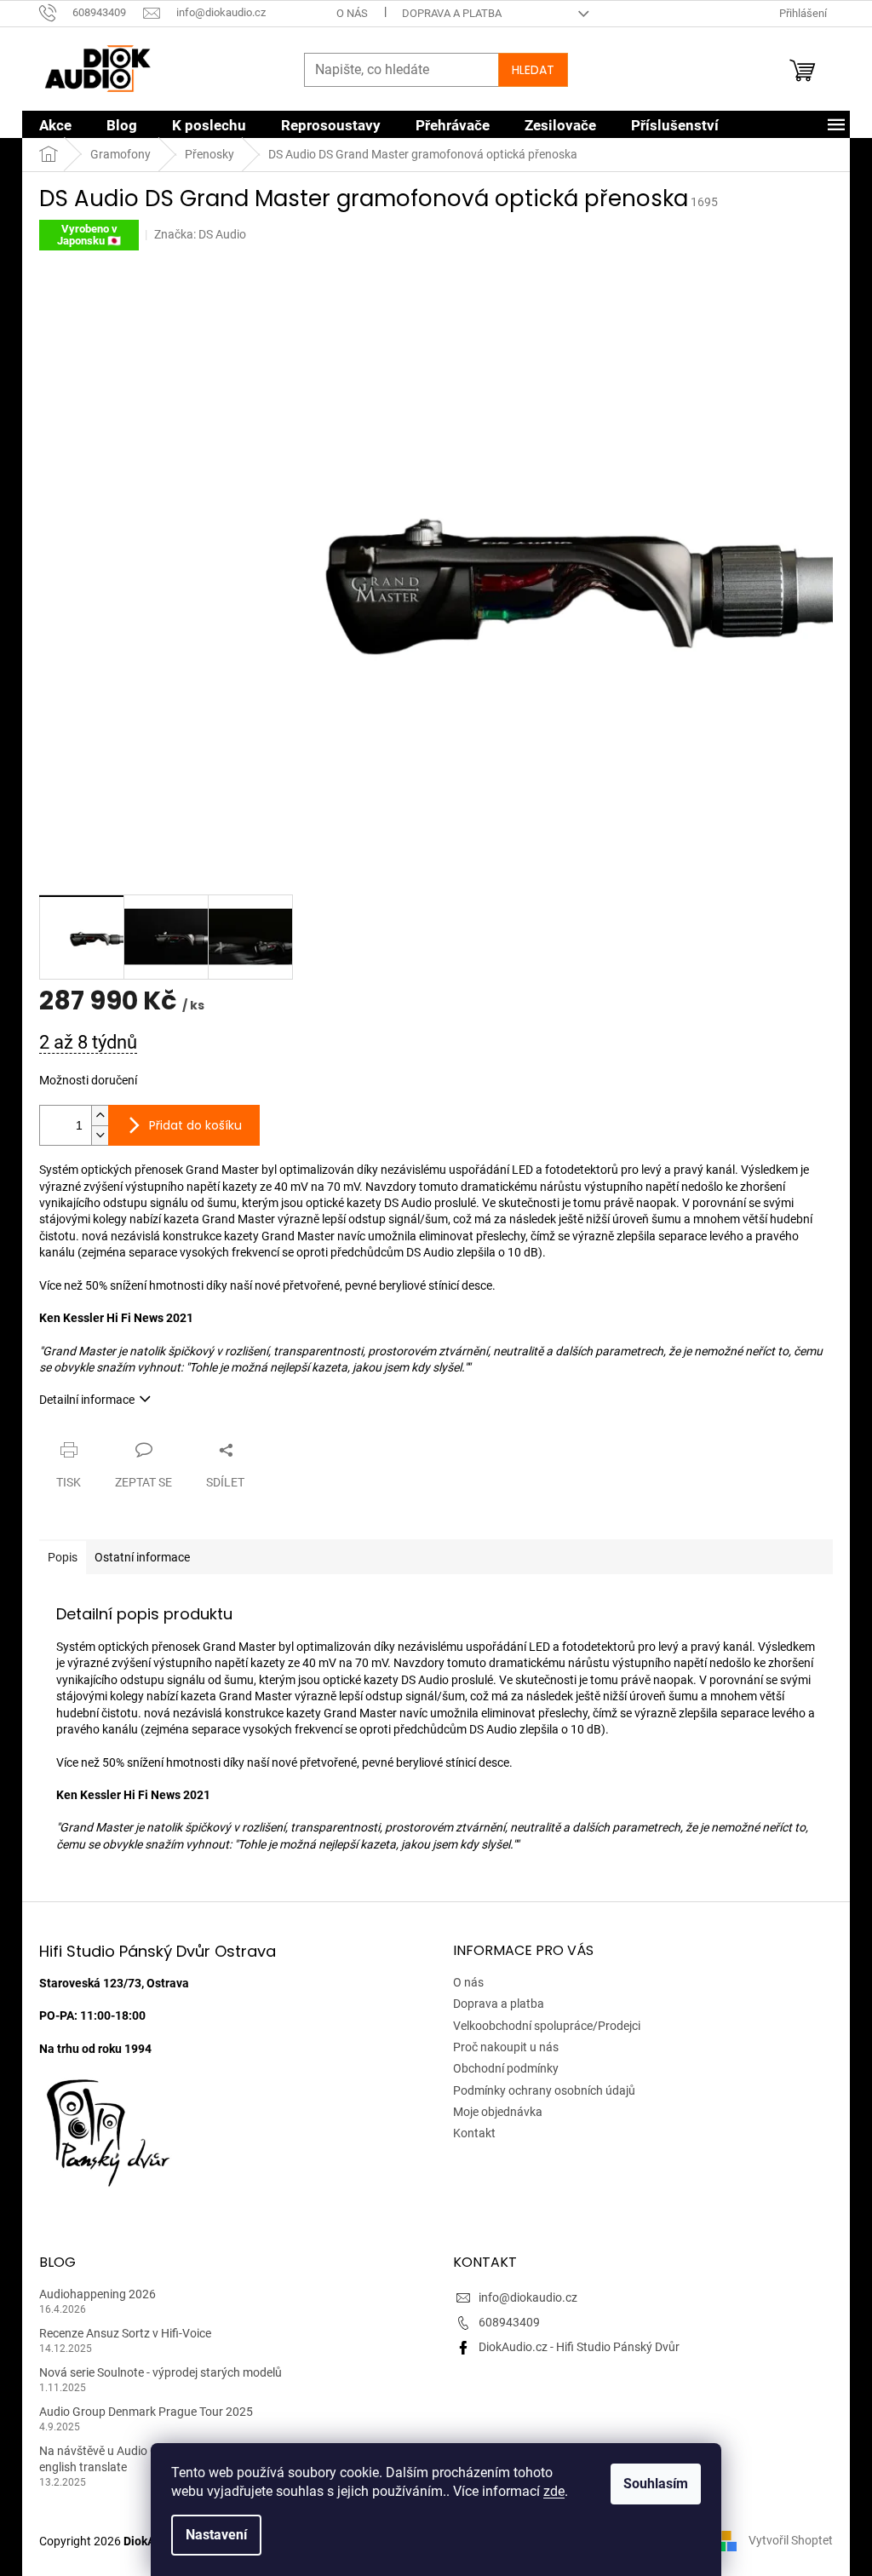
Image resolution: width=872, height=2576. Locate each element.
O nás (352, 13)
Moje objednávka (498, 2112)
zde (554, 2491)
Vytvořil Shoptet (791, 2540)
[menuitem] (55, 125)
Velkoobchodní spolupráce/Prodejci (547, 2026)
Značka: (200, 234)
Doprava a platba (452, 13)
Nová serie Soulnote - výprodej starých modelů (161, 2372)
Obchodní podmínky (506, 2068)
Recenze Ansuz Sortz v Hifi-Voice (125, 2333)
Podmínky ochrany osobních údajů (544, 2090)
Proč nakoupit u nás (506, 2047)
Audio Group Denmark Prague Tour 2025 (146, 2412)
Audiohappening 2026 (98, 2294)
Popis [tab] (63, 1557)
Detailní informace (87, 1400)
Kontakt (474, 2133)
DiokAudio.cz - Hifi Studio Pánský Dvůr (579, 2347)
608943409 (509, 2322)
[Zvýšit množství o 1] (100, 1115)
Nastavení (216, 2535)
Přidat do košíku (195, 1125)
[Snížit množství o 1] (100, 1135)
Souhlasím (656, 2484)
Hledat (533, 70)
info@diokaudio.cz (528, 2297)
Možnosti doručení (88, 1080)
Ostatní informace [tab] (142, 1557)
